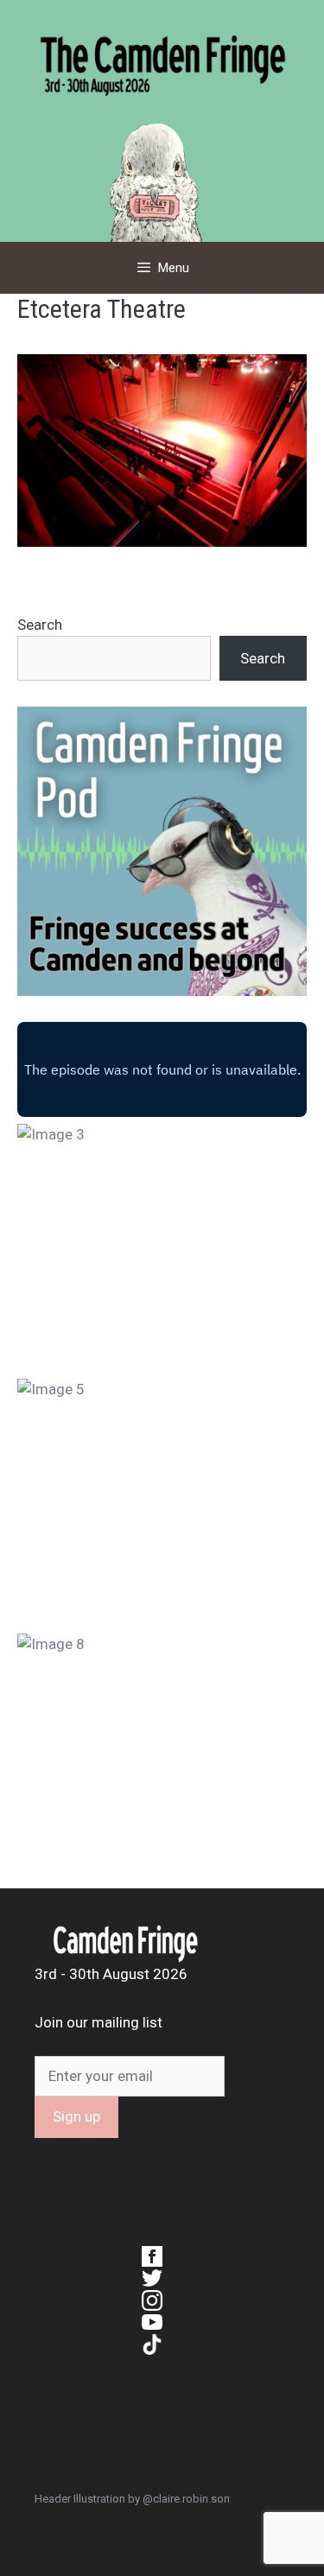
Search (40, 625)
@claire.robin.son (186, 2499)
